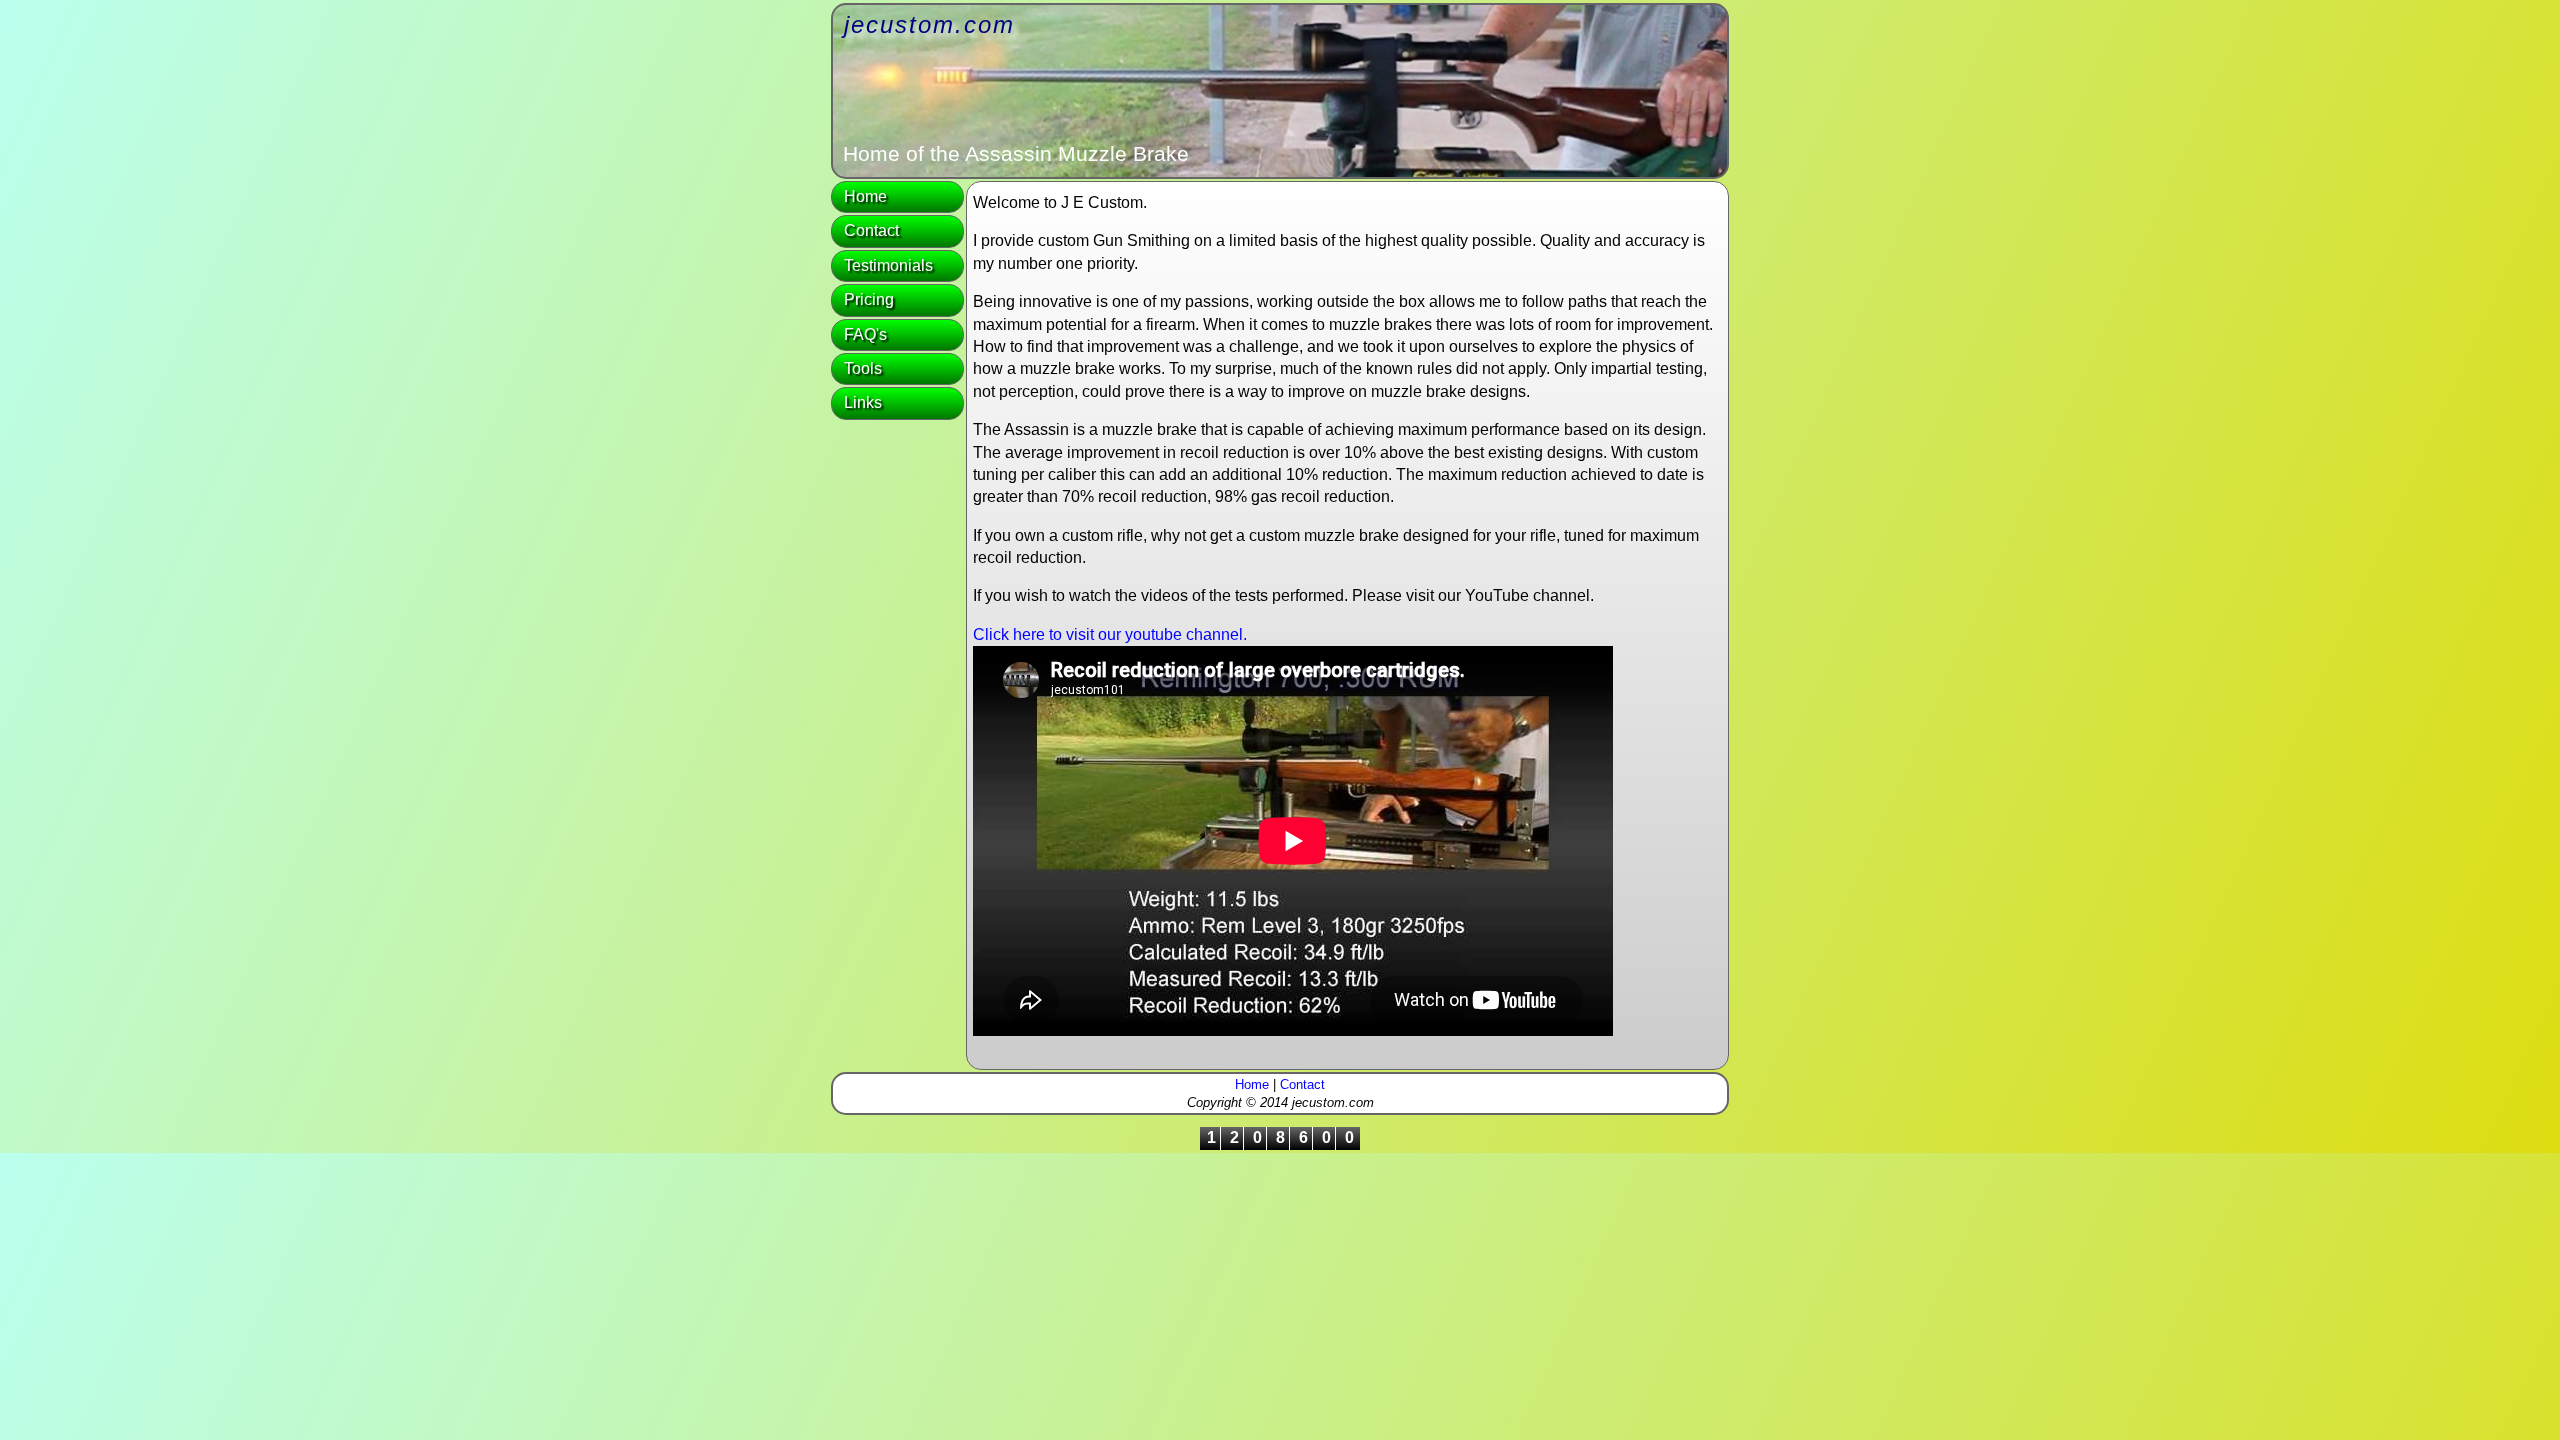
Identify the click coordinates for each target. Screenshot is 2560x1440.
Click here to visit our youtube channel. (1110, 634)
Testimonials (888, 265)
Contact (871, 230)
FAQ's (865, 334)
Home (865, 196)
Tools (863, 368)
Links (863, 402)
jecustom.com (929, 24)
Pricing (869, 299)
